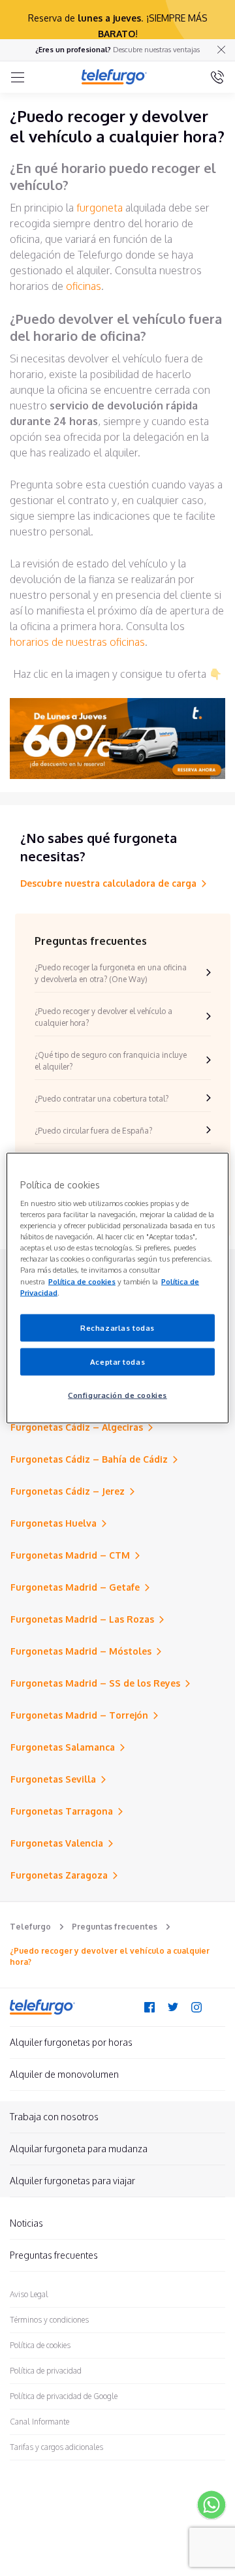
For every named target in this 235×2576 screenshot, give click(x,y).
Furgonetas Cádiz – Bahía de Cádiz (89, 1459)
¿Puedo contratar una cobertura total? (102, 1099)
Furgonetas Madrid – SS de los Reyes (95, 1683)
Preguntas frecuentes (115, 1927)
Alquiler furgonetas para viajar (72, 2181)
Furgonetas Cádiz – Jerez (68, 1491)
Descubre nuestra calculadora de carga (108, 883)
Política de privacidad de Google (64, 2396)
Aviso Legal (29, 2294)
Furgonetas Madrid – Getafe (75, 1587)
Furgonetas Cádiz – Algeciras (77, 1427)
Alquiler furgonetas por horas (71, 2042)
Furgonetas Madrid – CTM (70, 1555)
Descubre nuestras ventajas (156, 50)
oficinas (84, 286)
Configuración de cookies (117, 1394)
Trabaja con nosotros (54, 2117)
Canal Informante (39, 2422)
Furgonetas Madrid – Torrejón (79, 1715)
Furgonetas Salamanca (63, 1747)
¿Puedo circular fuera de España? (93, 1131)
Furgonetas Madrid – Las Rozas (82, 1619)
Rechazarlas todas (117, 1327)
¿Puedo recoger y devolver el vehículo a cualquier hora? (103, 1017)
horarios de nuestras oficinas (77, 642)
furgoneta (100, 208)
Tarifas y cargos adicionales (56, 2447)
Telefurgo (30, 1927)
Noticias (26, 2223)
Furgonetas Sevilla (53, 1779)
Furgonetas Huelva (54, 1523)
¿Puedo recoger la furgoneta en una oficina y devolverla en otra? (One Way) (111, 973)
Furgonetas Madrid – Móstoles (81, 1651)
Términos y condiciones (49, 2320)
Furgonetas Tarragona (62, 1811)
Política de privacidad (46, 2371)
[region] (117, 1288)
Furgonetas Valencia (57, 1843)
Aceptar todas (117, 1361)
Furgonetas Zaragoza (59, 1875)
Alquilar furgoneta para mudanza (79, 2149)
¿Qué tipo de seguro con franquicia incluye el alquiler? (111, 1061)
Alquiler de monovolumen (64, 2074)
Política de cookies (40, 2345)
